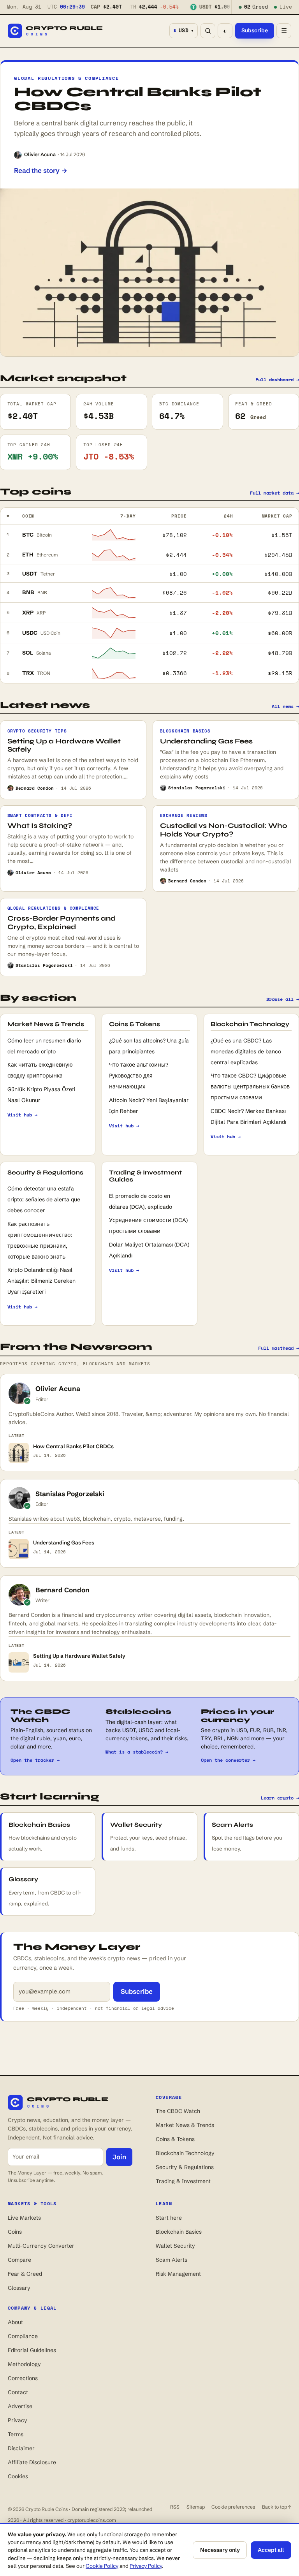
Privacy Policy (146, 2566)
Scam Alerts (171, 2260)
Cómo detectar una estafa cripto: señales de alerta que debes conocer (44, 1199)
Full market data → (274, 493)
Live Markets (24, 2218)
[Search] (208, 31)
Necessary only (220, 2550)
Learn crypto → (280, 1798)
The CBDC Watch (178, 2111)
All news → (285, 706)
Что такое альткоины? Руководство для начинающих (139, 1076)
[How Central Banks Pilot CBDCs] (149, 272)
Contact (18, 2392)
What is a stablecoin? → (137, 1752)
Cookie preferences (233, 2507)
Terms (16, 2434)
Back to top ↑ (277, 2507)
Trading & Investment (183, 2181)
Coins (15, 2232)
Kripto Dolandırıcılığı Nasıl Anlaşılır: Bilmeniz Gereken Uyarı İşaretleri (41, 1281)
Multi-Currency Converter (41, 2246)
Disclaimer (21, 2448)
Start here (169, 2218)
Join (119, 2157)
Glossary (19, 2288)
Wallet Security (175, 2246)
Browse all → (283, 999)
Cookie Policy (102, 2566)
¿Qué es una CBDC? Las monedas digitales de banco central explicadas (246, 1051)
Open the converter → (228, 1760)
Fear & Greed (25, 2274)
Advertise (20, 2406)
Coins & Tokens (175, 2139)
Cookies (18, 2476)
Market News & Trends (185, 2125)
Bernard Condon (62, 1590)
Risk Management (178, 2274)
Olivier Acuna (40, 154)
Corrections (23, 2378)
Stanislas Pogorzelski (70, 1494)
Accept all (271, 2550)
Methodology (24, 2364)
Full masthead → (279, 1348)
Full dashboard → (277, 379)
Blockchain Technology (185, 2153)
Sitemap (196, 2507)
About (15, 2322)
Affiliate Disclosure (32, 2462)
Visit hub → (22, 1115)
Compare (19, 2260)
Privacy (18, 2420)
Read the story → (41, 170)
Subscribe (255, 30)
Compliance (23, 2336)
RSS (175, 2507)
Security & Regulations (185, 2167)
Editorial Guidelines (32, 2350)
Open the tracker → (35, 1760)
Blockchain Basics (179, 2232)
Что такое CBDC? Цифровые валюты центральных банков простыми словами (250, 1086)
